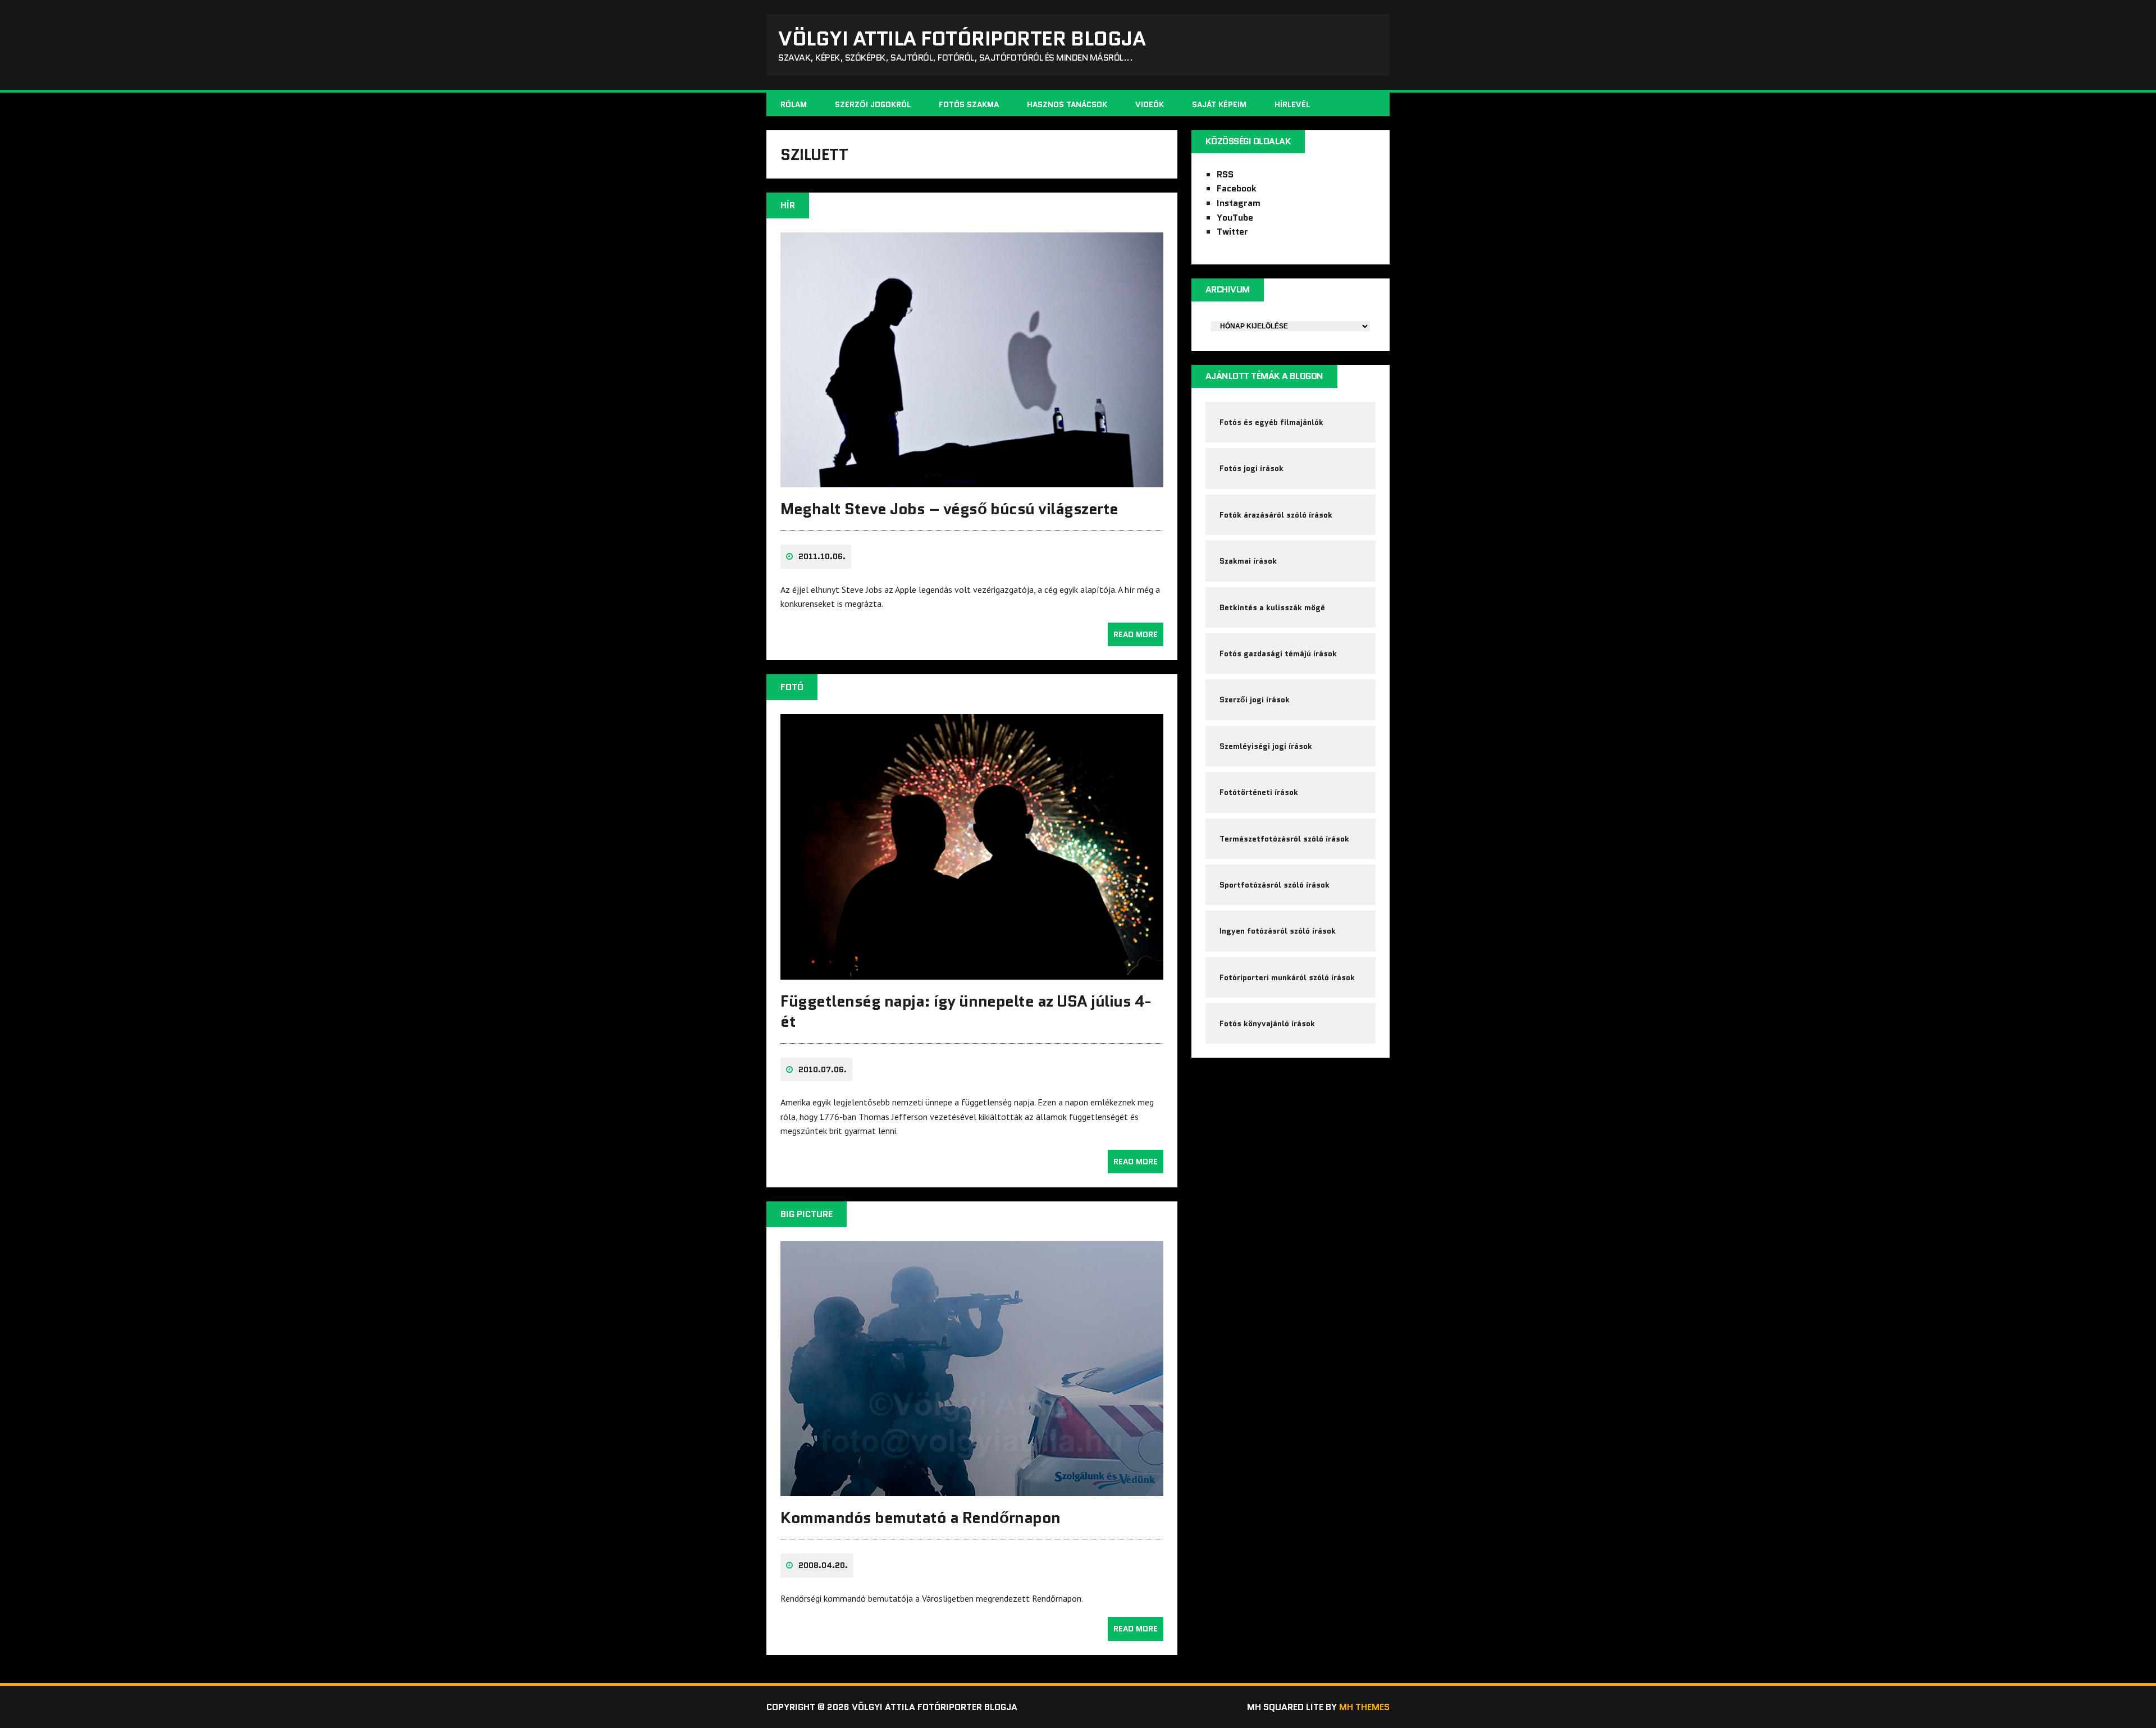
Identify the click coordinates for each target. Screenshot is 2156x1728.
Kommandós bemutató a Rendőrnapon (921, 1517)
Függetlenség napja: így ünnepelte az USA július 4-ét (966, 1011)
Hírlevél (1292, 104)
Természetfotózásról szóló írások (1284, 839)
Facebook (1237, 188)
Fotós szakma (969, 104)
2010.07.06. (823, 1069)
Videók (1150, 104)
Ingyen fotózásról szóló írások (1278, 931)
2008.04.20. (823, 1565)
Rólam (794, 104)
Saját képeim (1219, 104)
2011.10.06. (822, 556)
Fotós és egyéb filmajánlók (1271, 422)
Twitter (1232, 232)
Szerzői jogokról (873, 104)
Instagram (1239, 203)
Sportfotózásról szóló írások (1275, 885)
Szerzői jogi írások (1255, 700)
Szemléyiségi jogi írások (1266, 746)
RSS (1225, 174)
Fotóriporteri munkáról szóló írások (1287, 977)
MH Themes (1364, 1707)
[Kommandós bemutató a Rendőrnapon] (972, 1489)
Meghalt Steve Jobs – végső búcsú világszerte (949, 509)
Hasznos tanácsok (1067, 104)
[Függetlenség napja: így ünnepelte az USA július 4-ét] (972, 972)
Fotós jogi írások (1251, 468)
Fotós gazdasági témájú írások (1278, 653)
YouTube (1235, 218)
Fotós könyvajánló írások (1267, 1023)
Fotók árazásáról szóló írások (1276, 515)
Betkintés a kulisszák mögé (1272, 607)
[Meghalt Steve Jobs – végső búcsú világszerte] (972, 479)
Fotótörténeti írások (1259, 792)
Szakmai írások (1248, 561)
